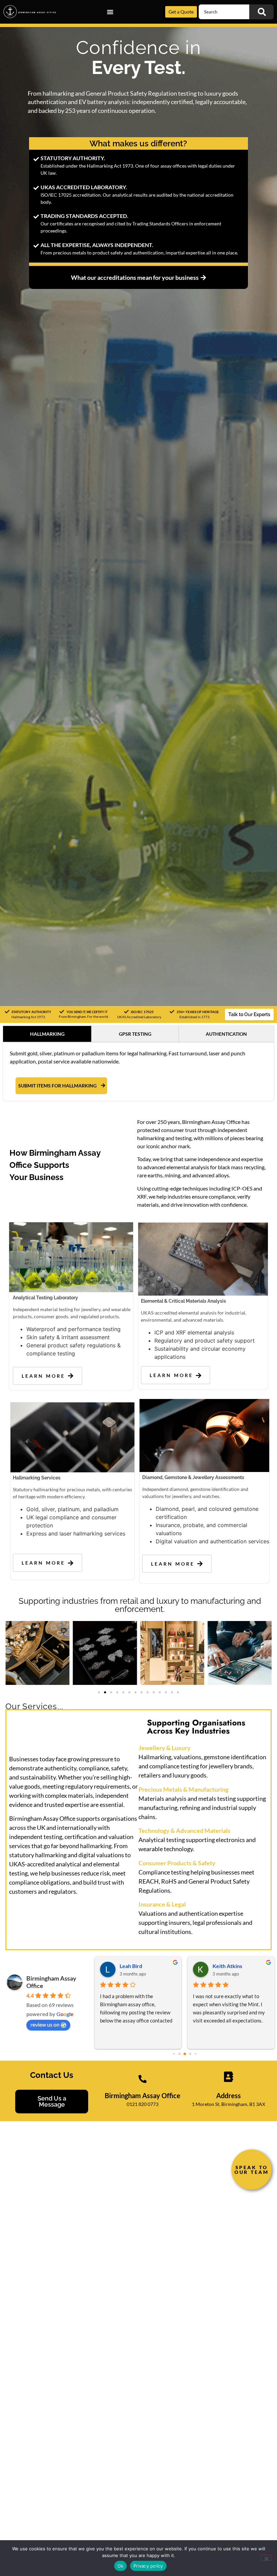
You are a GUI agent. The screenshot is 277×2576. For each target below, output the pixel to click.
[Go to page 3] (190, 2054)
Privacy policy (148, 2566)
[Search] (261, 12)
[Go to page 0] (174, 2054)
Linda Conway (137, 1966)
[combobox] (224, 12)
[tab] (47, 1034)
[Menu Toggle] (110, 12)
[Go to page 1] (179, 2054)
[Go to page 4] (195, 2054)
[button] (99, 1692)
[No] (266, 2558)
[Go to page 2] (185, 2054)
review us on (45, 2024)
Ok (121, 2566)
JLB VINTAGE (229, 1966)
